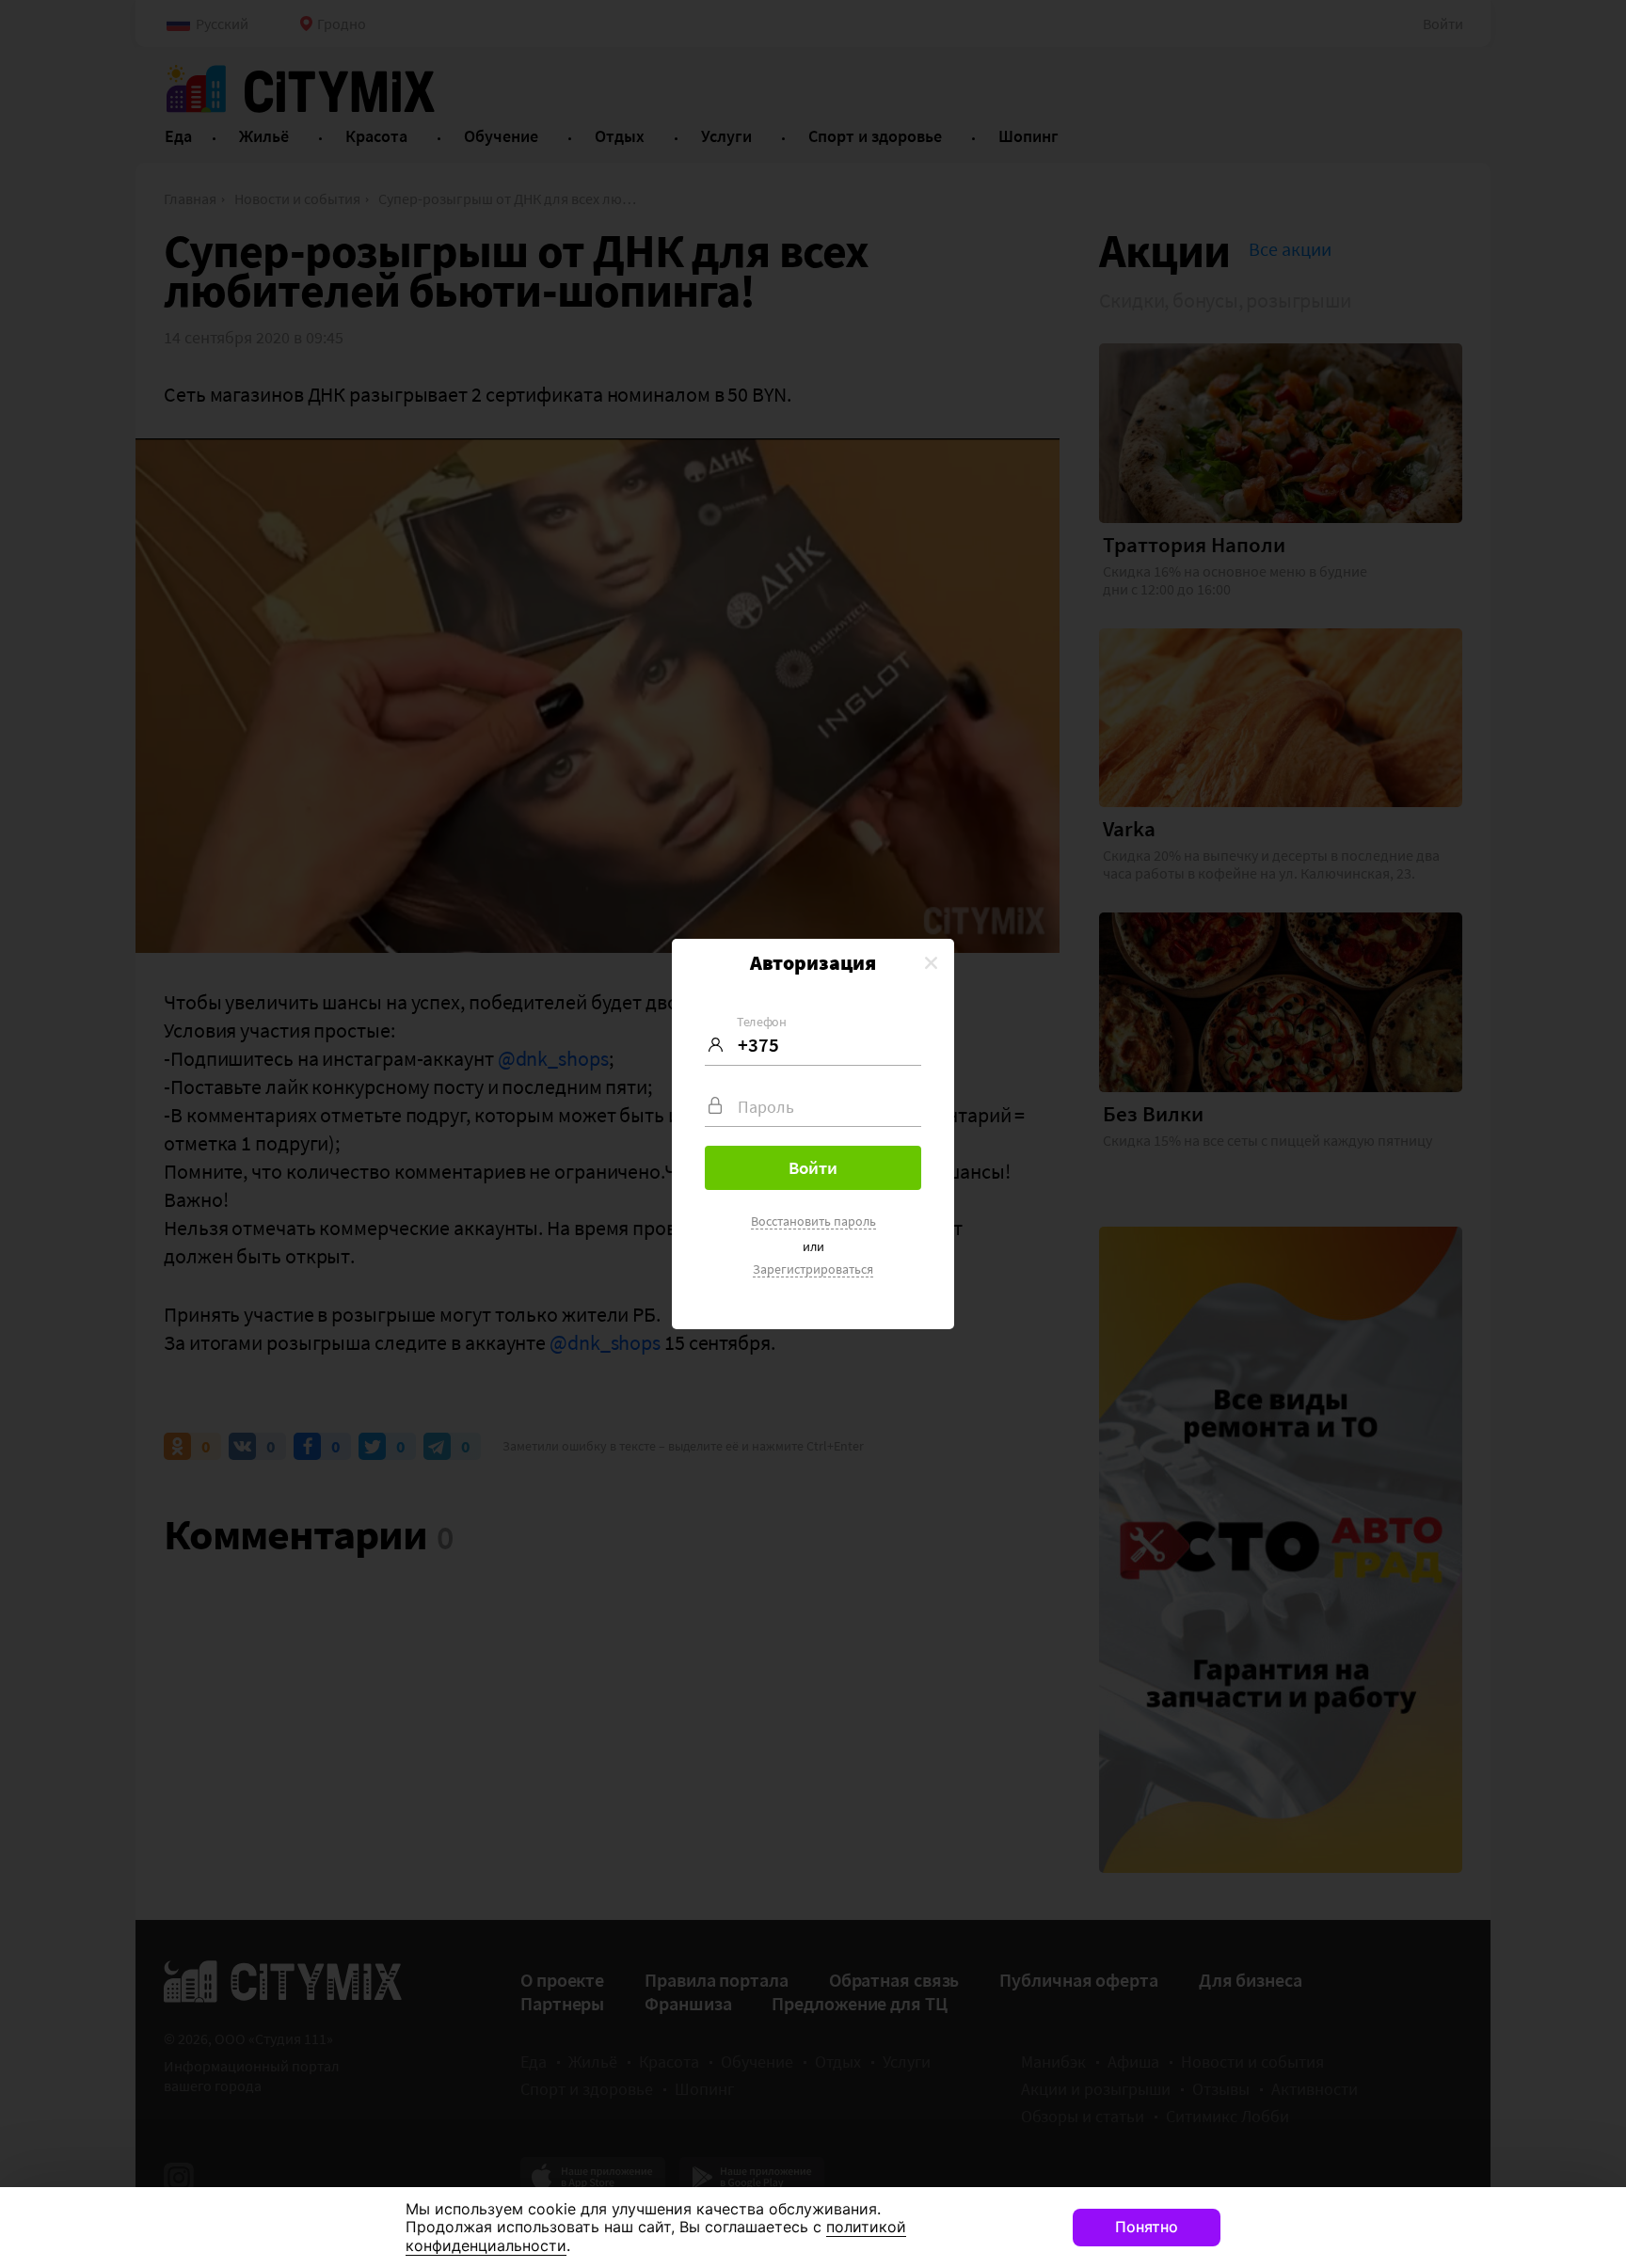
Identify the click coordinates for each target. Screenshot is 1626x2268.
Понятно (1147, 2227)
